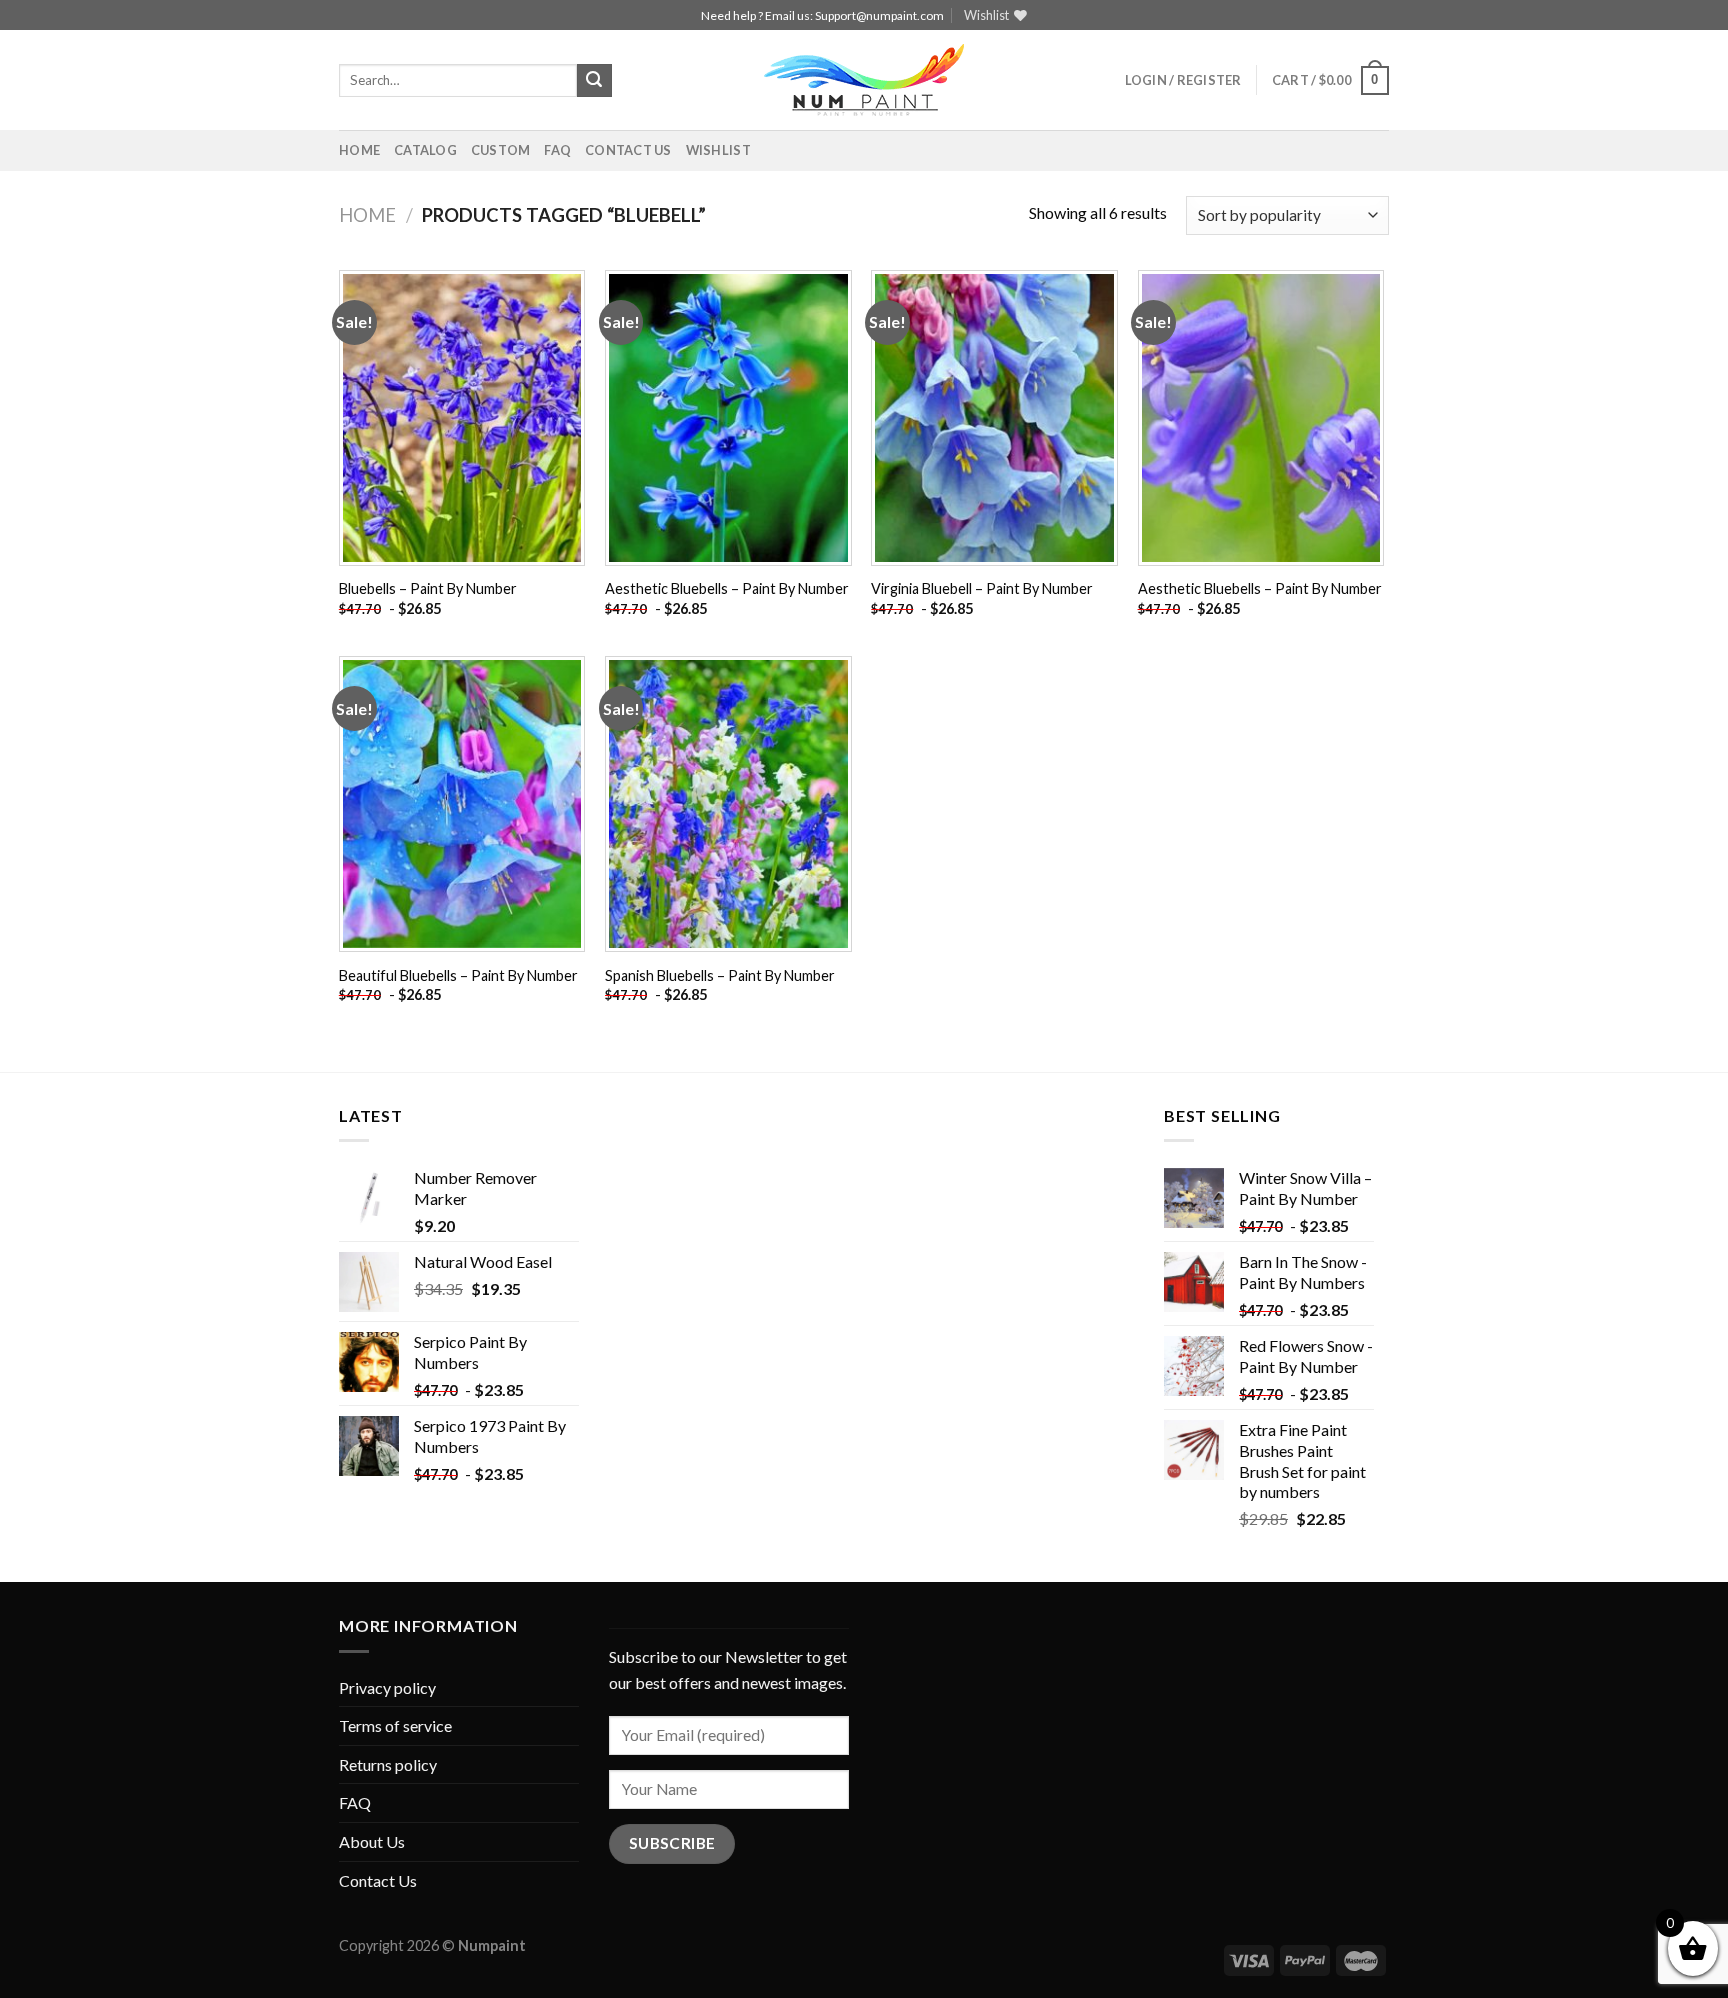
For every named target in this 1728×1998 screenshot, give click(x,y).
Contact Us (628, 150)
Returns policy (388, 1764)
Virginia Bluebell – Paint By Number (982, 588)
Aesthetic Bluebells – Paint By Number (727, 588)
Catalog (425, 150)
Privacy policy (387, 1687)
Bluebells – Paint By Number (428, 588)
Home (359, 150)
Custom (501, 150)
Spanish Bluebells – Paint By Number (720, 975)
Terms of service (395, 1725)
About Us (372, 1841)
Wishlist (718, 150)
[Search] (594, 81)
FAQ (557, 150)
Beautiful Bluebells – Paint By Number (458, 975)
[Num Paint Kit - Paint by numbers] (864, 80)
